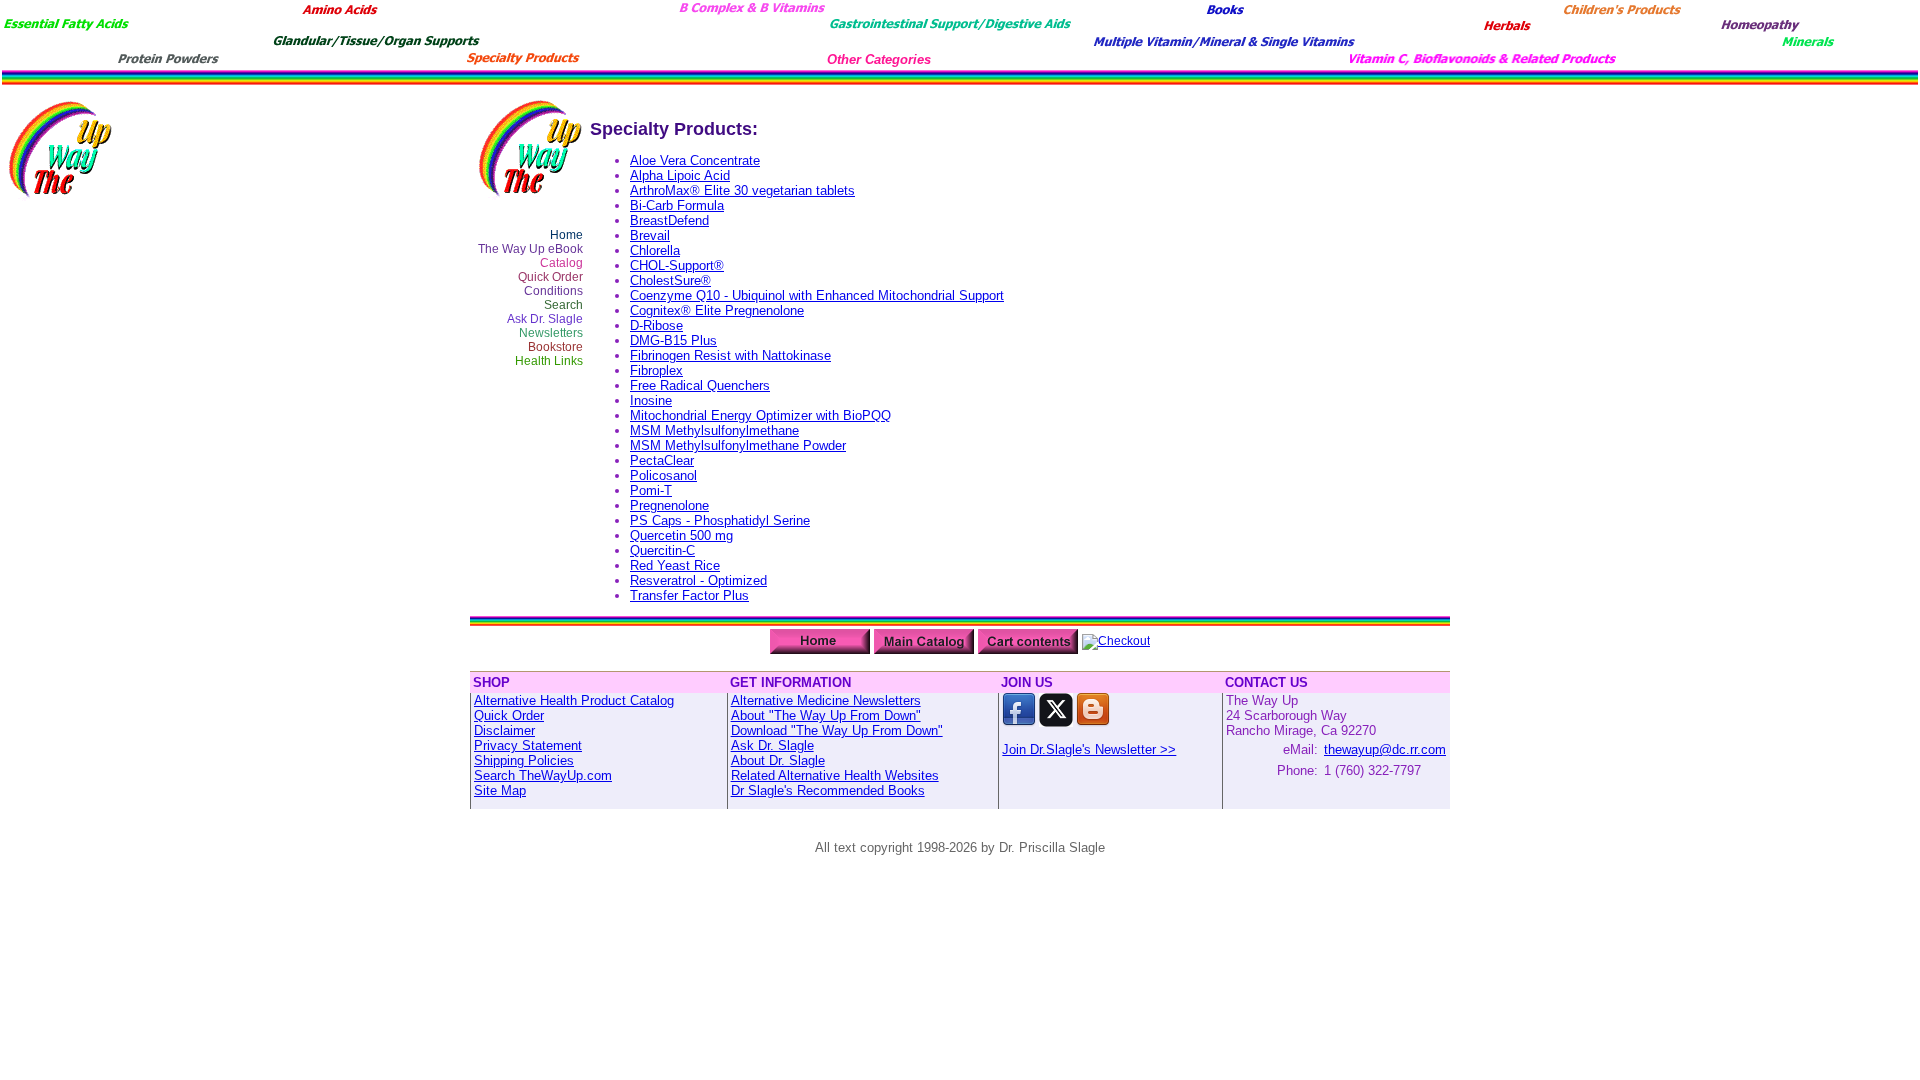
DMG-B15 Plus (673, 340)
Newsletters (551, 333)
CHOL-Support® (677, 265)
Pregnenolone (669, 505)
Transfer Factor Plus (689, 595)
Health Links (549, 361)
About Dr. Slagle (778, 760)
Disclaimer (504, 730)
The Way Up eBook (530, 249)
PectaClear (662, 460)
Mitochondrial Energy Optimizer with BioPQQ (760, 415)
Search (563, 305)
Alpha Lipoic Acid (680, 175)
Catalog (561, 263)
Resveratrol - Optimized (698, 580)
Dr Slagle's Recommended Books (828, 790)
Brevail (650, 235)
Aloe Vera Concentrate (695, 160)
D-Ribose (656, 325)
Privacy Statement (528, 745)
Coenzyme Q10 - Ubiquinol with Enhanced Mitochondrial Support (817, 295)
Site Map (500, 790)
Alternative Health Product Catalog (574, 700)
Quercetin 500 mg (681, 535)
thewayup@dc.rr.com (1385, 749)
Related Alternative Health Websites (835, 775)
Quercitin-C (662, 550)
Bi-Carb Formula (677, 205)
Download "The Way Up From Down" (837, 730)
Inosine (651, 400)
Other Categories (879, 59)
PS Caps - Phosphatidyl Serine (720, 520)
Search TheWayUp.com (543, 775)
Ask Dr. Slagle (545, 319)
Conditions (553, 291)
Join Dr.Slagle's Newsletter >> (1089, 749)
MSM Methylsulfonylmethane (714, 430)
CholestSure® (670, 280)
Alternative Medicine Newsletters (826, 700)
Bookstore (555, 347)
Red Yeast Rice (675, 565)
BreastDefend (669, 220)
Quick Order (550, 277)
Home (566, 235)
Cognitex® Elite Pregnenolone (717, 310)
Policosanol (663, 475)
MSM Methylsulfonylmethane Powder (738, 445)
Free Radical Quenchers (700, 385)
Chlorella (655, 250)
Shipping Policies (524, 760)
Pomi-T (651, 490)
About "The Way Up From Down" (826, 715)
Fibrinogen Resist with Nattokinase (730, 355)
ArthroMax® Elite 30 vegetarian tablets (742, 190)
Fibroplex (656, 370)
